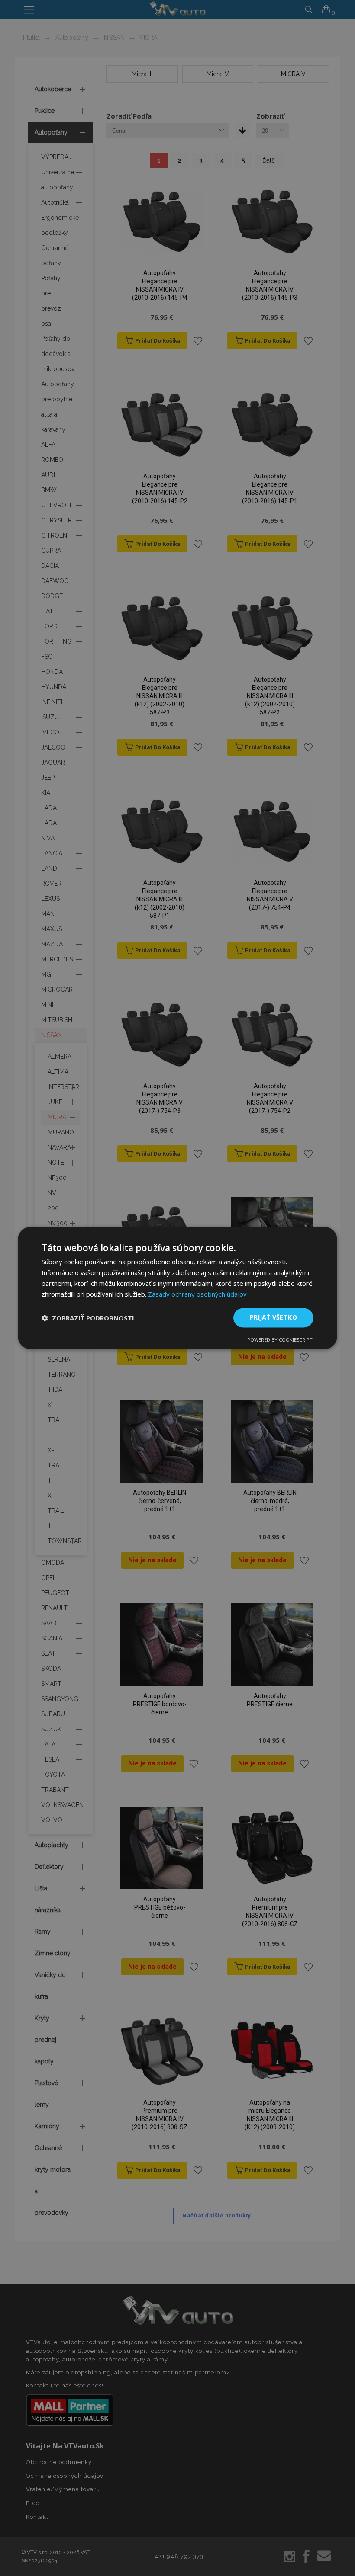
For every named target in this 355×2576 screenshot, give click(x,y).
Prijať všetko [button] (273, 1318)
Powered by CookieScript (280, 1340)
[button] (88, 1318)
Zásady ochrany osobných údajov (197, 1294)
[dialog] (177, 1288)
